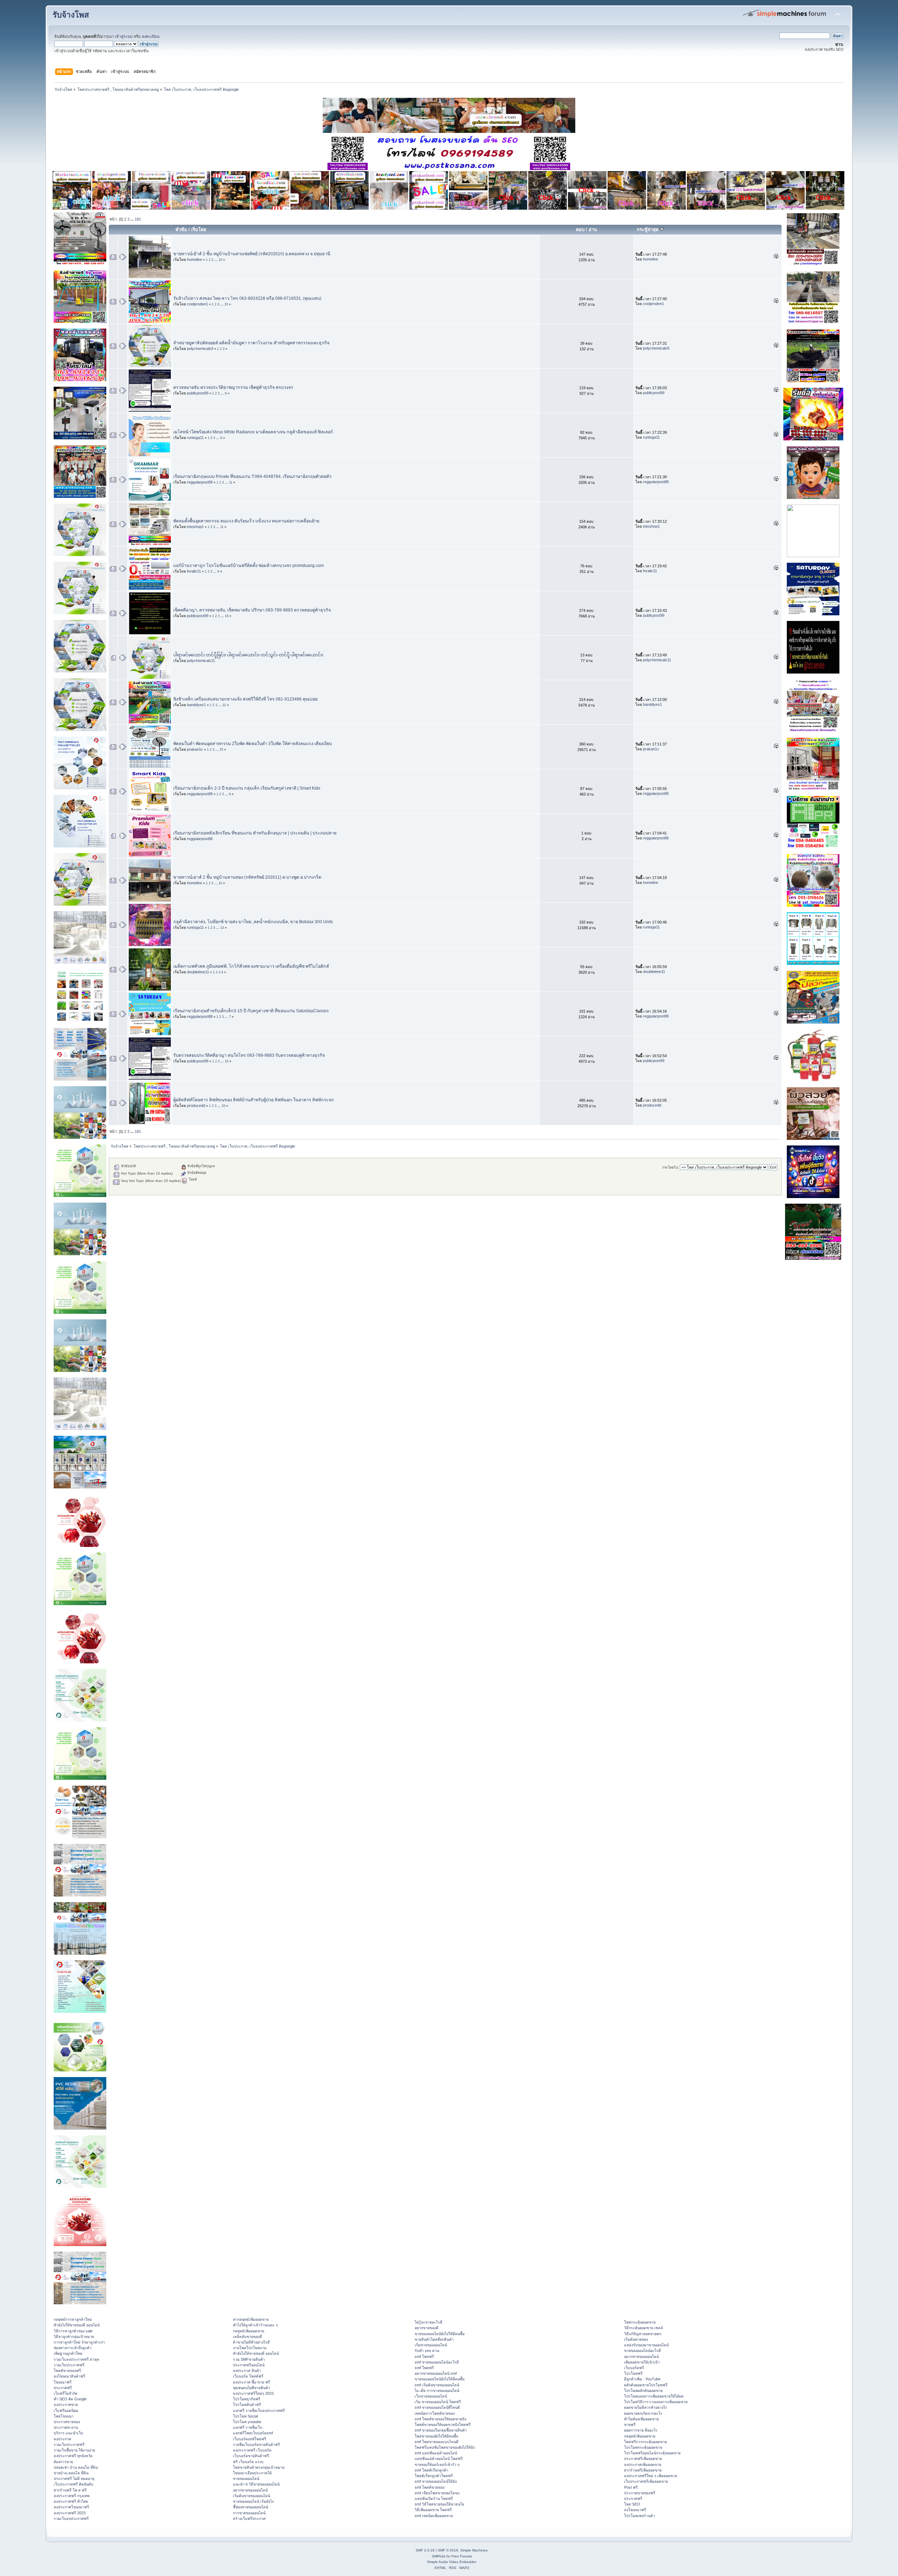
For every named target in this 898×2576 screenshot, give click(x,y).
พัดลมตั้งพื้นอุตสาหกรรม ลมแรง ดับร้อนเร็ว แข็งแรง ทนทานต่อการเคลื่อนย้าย (246, 521)
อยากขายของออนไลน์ (250, 2490)
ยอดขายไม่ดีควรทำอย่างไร (646, 2407)
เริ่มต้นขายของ (636, 2339)
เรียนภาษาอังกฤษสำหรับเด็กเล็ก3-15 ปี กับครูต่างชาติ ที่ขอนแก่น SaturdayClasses (251, 1011)
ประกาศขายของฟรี (640, 2493)
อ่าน (593, 229)
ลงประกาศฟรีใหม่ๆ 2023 (253, 2393)
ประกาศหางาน (66, 2427)
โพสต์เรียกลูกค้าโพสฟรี (434, 2476)
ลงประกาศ (62, 2439)
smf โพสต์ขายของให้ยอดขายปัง (440, 2419)
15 (227, 1061)
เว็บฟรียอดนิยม (66, 2411)
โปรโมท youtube (247, 2422)
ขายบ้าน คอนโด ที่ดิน (71, 2473)
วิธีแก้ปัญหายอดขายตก (643, 2334)
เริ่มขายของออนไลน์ (431, 2345)
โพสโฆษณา (64, 2416)
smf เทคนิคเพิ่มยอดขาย (434, 2516)
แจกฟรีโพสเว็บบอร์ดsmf (253, 2433)
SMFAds (438, 2556)
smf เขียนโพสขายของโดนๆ (437, 2493)
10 (220, 260)
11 (231, 482)
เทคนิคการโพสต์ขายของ (435, 2413)
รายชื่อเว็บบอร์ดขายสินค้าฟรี (256, 2445)
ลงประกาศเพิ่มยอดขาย (643, 2465)
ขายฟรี (630, 2425)
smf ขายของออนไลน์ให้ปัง (436, 2481)
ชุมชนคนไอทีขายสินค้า (252, 2388)
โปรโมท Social (245, 2416)
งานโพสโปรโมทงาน (250, 2348)
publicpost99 (198, 393)
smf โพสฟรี (424, 2357)
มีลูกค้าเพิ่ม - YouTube (642, 2379)
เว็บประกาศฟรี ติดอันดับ (73, 2484)
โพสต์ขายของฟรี (67, 2371)
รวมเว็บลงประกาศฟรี (71, 2518)
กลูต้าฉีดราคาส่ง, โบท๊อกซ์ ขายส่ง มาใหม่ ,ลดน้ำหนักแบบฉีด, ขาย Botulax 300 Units (253, 922)
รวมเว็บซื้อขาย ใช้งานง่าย (74, 2450)
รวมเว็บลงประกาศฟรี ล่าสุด (76, 2359)
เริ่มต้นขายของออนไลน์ (252, 2496)
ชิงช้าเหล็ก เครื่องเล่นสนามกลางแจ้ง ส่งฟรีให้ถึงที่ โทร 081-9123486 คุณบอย (245, 699)
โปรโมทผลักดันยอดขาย (643, 2391)
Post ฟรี (631, 2487)
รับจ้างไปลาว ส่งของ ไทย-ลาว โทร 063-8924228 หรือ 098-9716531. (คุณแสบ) (247, 298)
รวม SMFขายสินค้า (249, 2359)
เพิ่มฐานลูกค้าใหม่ (68, 2353)
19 (227, 616)
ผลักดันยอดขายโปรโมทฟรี (646, 2385)
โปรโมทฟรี (633, 2373)
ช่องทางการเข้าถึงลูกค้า (73, 2348)
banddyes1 (196, 705)
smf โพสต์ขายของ (430, 2487)
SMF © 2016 (448, 2550)
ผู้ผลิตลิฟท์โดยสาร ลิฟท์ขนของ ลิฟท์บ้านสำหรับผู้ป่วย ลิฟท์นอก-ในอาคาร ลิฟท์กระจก (254, 1100)
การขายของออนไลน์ (249, 2513)
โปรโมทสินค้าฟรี (247, 2405)
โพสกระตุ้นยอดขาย (640, 2322)
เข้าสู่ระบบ (124, 36)
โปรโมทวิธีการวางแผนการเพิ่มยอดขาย (656, 2402)
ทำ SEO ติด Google (70, 2399)
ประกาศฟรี (63, 2388)
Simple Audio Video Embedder (452, 2562)
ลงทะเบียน (151, 36)
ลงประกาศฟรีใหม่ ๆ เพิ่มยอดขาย (651, 2476)
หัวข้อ (181, 229)
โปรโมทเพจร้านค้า (639, 2516)
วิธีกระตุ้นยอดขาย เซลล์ (644, 2328)
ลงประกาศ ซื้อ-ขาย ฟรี (252, 2382)
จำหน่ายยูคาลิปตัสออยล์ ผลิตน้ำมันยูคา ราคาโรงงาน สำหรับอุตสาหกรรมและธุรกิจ (251, 343)
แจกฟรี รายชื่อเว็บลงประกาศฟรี (259, 2411)
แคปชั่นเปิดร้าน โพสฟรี (434, 2499)
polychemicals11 (201, 661)
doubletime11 (198, 972)
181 (138, 219)
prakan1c (195, 749)
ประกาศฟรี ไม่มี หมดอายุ (74, 2479)
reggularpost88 (200, 482)
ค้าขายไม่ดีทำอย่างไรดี (251, 2342)
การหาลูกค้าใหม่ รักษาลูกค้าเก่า (79, 2342)
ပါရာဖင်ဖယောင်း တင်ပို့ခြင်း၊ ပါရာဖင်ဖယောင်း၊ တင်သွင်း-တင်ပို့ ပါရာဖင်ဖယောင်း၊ (248, 655)
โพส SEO (632, 2504)
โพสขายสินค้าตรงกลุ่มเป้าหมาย (259, 2467)
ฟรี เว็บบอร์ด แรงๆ (248, 2462)
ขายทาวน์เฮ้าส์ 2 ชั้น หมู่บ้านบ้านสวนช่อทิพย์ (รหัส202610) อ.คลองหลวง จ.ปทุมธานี (252, 254)
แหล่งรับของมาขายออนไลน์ (646, 2345)
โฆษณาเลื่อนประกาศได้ (252, 2473)
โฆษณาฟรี (63, 2382)
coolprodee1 (197, 304)
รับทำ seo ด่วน (427, 2351)
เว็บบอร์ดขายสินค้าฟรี (251, 2456)
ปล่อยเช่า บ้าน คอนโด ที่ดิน (76, 2467)
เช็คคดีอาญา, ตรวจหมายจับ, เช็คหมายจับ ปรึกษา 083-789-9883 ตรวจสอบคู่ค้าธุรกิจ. (253, 610)
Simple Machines (474, 2550)
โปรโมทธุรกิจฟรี (247, 2399)
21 (224, 705)
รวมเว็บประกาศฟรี (69, 2365)
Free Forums (462, 2556)
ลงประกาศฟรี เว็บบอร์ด (252, 2450)
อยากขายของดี (427, 2328)
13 (222, 928)
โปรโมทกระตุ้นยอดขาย (643, 2447)
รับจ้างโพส (71, 15)
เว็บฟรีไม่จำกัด (66, 2393)
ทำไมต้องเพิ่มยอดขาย (641, 2419)
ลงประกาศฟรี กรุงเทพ (72, 2496)
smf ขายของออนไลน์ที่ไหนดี (437, 2407)
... (133, 219)
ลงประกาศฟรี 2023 (70, 2513)
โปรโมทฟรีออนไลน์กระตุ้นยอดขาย (652, 2453)
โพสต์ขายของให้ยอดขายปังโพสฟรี (443, 2425)
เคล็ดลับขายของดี (247, 2337)
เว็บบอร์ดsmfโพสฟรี (250, 2439)
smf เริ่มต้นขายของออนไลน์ (437, 2385)
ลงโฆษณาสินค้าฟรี (69, 2376)
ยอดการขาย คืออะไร (641, 2430)
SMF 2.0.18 (425, 2550)
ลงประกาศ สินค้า (247, 2371)
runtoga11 (195, 438)
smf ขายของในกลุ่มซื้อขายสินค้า (441, 2430)
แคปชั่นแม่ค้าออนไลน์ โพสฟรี (439, 2459)
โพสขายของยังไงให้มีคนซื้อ (436, 2436)
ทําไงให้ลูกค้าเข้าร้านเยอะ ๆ (255, 2325)
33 (223, 1106)
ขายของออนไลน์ (246, 2479)
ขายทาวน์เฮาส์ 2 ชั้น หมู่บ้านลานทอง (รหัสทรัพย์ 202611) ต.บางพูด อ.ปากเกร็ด (247, 877)
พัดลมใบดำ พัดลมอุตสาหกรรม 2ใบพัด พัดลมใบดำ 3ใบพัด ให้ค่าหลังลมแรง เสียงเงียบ (253, 744)
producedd (196, 1106)
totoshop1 (195, 527)
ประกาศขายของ (67, 2422)
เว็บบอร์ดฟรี (634, 2368)
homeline (195, 259)
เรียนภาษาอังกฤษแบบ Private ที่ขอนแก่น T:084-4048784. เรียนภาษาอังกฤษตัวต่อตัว (252, 476)
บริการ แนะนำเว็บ (68, 2433)
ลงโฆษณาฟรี (635, 2510)
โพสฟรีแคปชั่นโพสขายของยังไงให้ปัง (445, 2447)
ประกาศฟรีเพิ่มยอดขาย (643, 2459)
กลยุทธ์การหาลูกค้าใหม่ (73, 2319)
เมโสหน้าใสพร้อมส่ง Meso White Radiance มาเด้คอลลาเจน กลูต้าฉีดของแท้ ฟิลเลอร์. (254, 432)
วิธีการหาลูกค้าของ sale (73, 2331)
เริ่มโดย (199, 229)
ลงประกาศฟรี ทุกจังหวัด (73, 2456)
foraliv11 (194, 571)
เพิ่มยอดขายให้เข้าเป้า (642, 2362)
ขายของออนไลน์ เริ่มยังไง (253, 2501)
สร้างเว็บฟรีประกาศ (249, 2518)
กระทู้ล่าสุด (648, 229)
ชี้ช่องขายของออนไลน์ (250, 2507)
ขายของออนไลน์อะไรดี (642, 2351)
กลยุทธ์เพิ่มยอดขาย (249, 2331)
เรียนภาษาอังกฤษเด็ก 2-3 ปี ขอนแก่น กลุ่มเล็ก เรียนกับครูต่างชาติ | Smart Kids (247, 788)
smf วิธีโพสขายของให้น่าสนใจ (439, 2504)
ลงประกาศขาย (66, 2405)
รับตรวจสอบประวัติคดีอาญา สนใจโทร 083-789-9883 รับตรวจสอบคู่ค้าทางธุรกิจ (249, 1055)
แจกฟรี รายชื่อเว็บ (248, 2427)
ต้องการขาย (63, 2462)
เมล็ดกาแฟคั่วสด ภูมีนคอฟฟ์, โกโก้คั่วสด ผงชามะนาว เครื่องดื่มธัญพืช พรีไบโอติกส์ (251, 966)
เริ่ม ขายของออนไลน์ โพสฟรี (438, 2402)
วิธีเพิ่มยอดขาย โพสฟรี (433, 2510)
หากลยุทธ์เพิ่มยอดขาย (251, 2319)
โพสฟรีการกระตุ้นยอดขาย (645, 2442)
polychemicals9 (200, 349)
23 (226, 304)
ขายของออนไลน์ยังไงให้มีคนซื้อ (440, 2334)
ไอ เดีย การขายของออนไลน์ (437, 2391)
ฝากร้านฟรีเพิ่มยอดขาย (643, 2470)
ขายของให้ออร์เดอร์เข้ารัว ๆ (437, 2465)
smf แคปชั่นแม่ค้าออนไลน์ (436, 2453)
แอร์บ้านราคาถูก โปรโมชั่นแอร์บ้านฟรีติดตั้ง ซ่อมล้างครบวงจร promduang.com (249, 566)
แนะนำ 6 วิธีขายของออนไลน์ (256, 2484)
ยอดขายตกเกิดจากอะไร (643, 2413)
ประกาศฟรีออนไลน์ (249, 2365)
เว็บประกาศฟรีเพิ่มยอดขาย (646, 2481)
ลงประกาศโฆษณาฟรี (71, 2507)
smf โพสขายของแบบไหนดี (437, 2442)
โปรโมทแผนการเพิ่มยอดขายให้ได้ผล (654, 2396)
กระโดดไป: (671, 1167)
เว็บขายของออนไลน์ (431, 2396)
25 (221, 750)
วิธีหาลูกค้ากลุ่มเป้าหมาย (74, 2337)
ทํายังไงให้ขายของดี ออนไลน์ (77, 2325)
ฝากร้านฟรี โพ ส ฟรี (70, 2490)
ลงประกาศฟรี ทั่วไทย (71, 2501)
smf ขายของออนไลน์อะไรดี (437, 2362)
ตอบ (580, 229)
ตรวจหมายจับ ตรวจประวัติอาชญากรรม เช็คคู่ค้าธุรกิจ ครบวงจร (233, 387)
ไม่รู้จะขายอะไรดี (428, 2322)
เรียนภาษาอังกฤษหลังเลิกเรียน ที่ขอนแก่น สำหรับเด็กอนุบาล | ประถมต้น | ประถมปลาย (255, 833)
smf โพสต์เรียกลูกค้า (431, 2470)
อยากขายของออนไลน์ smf (436, 2373)
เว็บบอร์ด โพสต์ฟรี (248, 2376)
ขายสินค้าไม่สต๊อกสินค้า (434, 2339)
